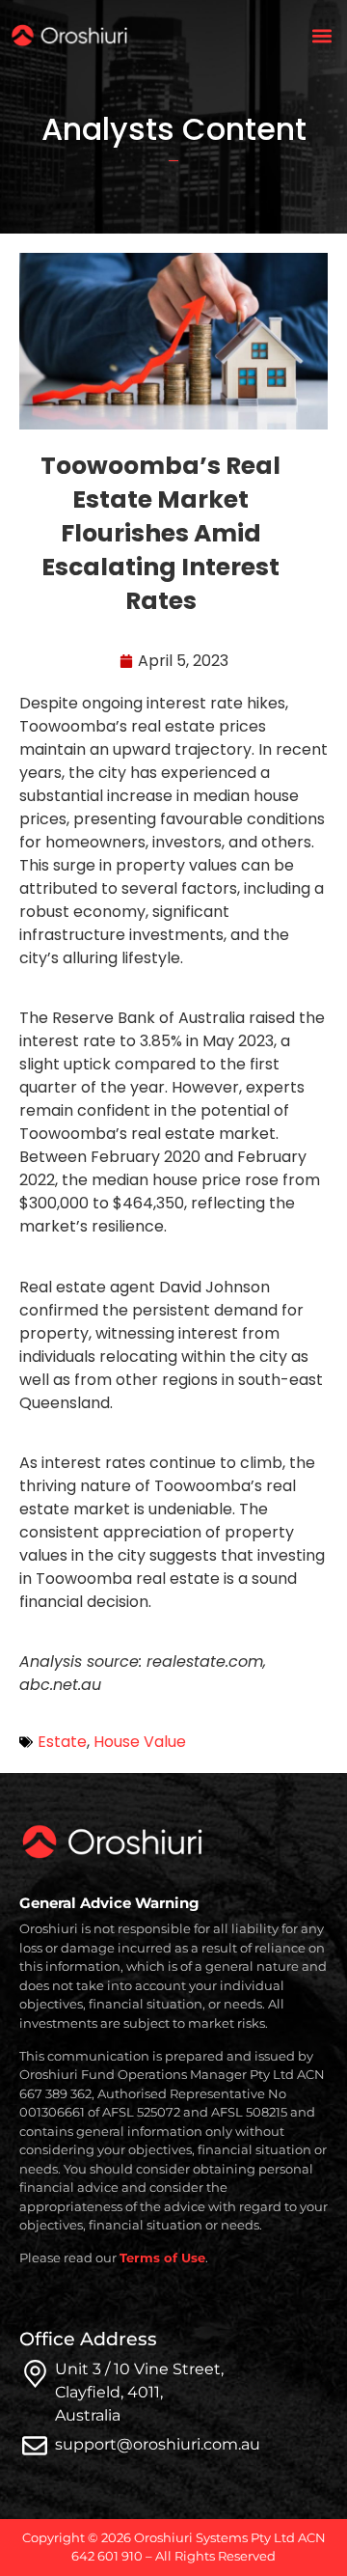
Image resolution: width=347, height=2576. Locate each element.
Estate (62, 1742)
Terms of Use (162, 2257)
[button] (321, 35)
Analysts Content (174, 129)
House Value (140, 1742)
